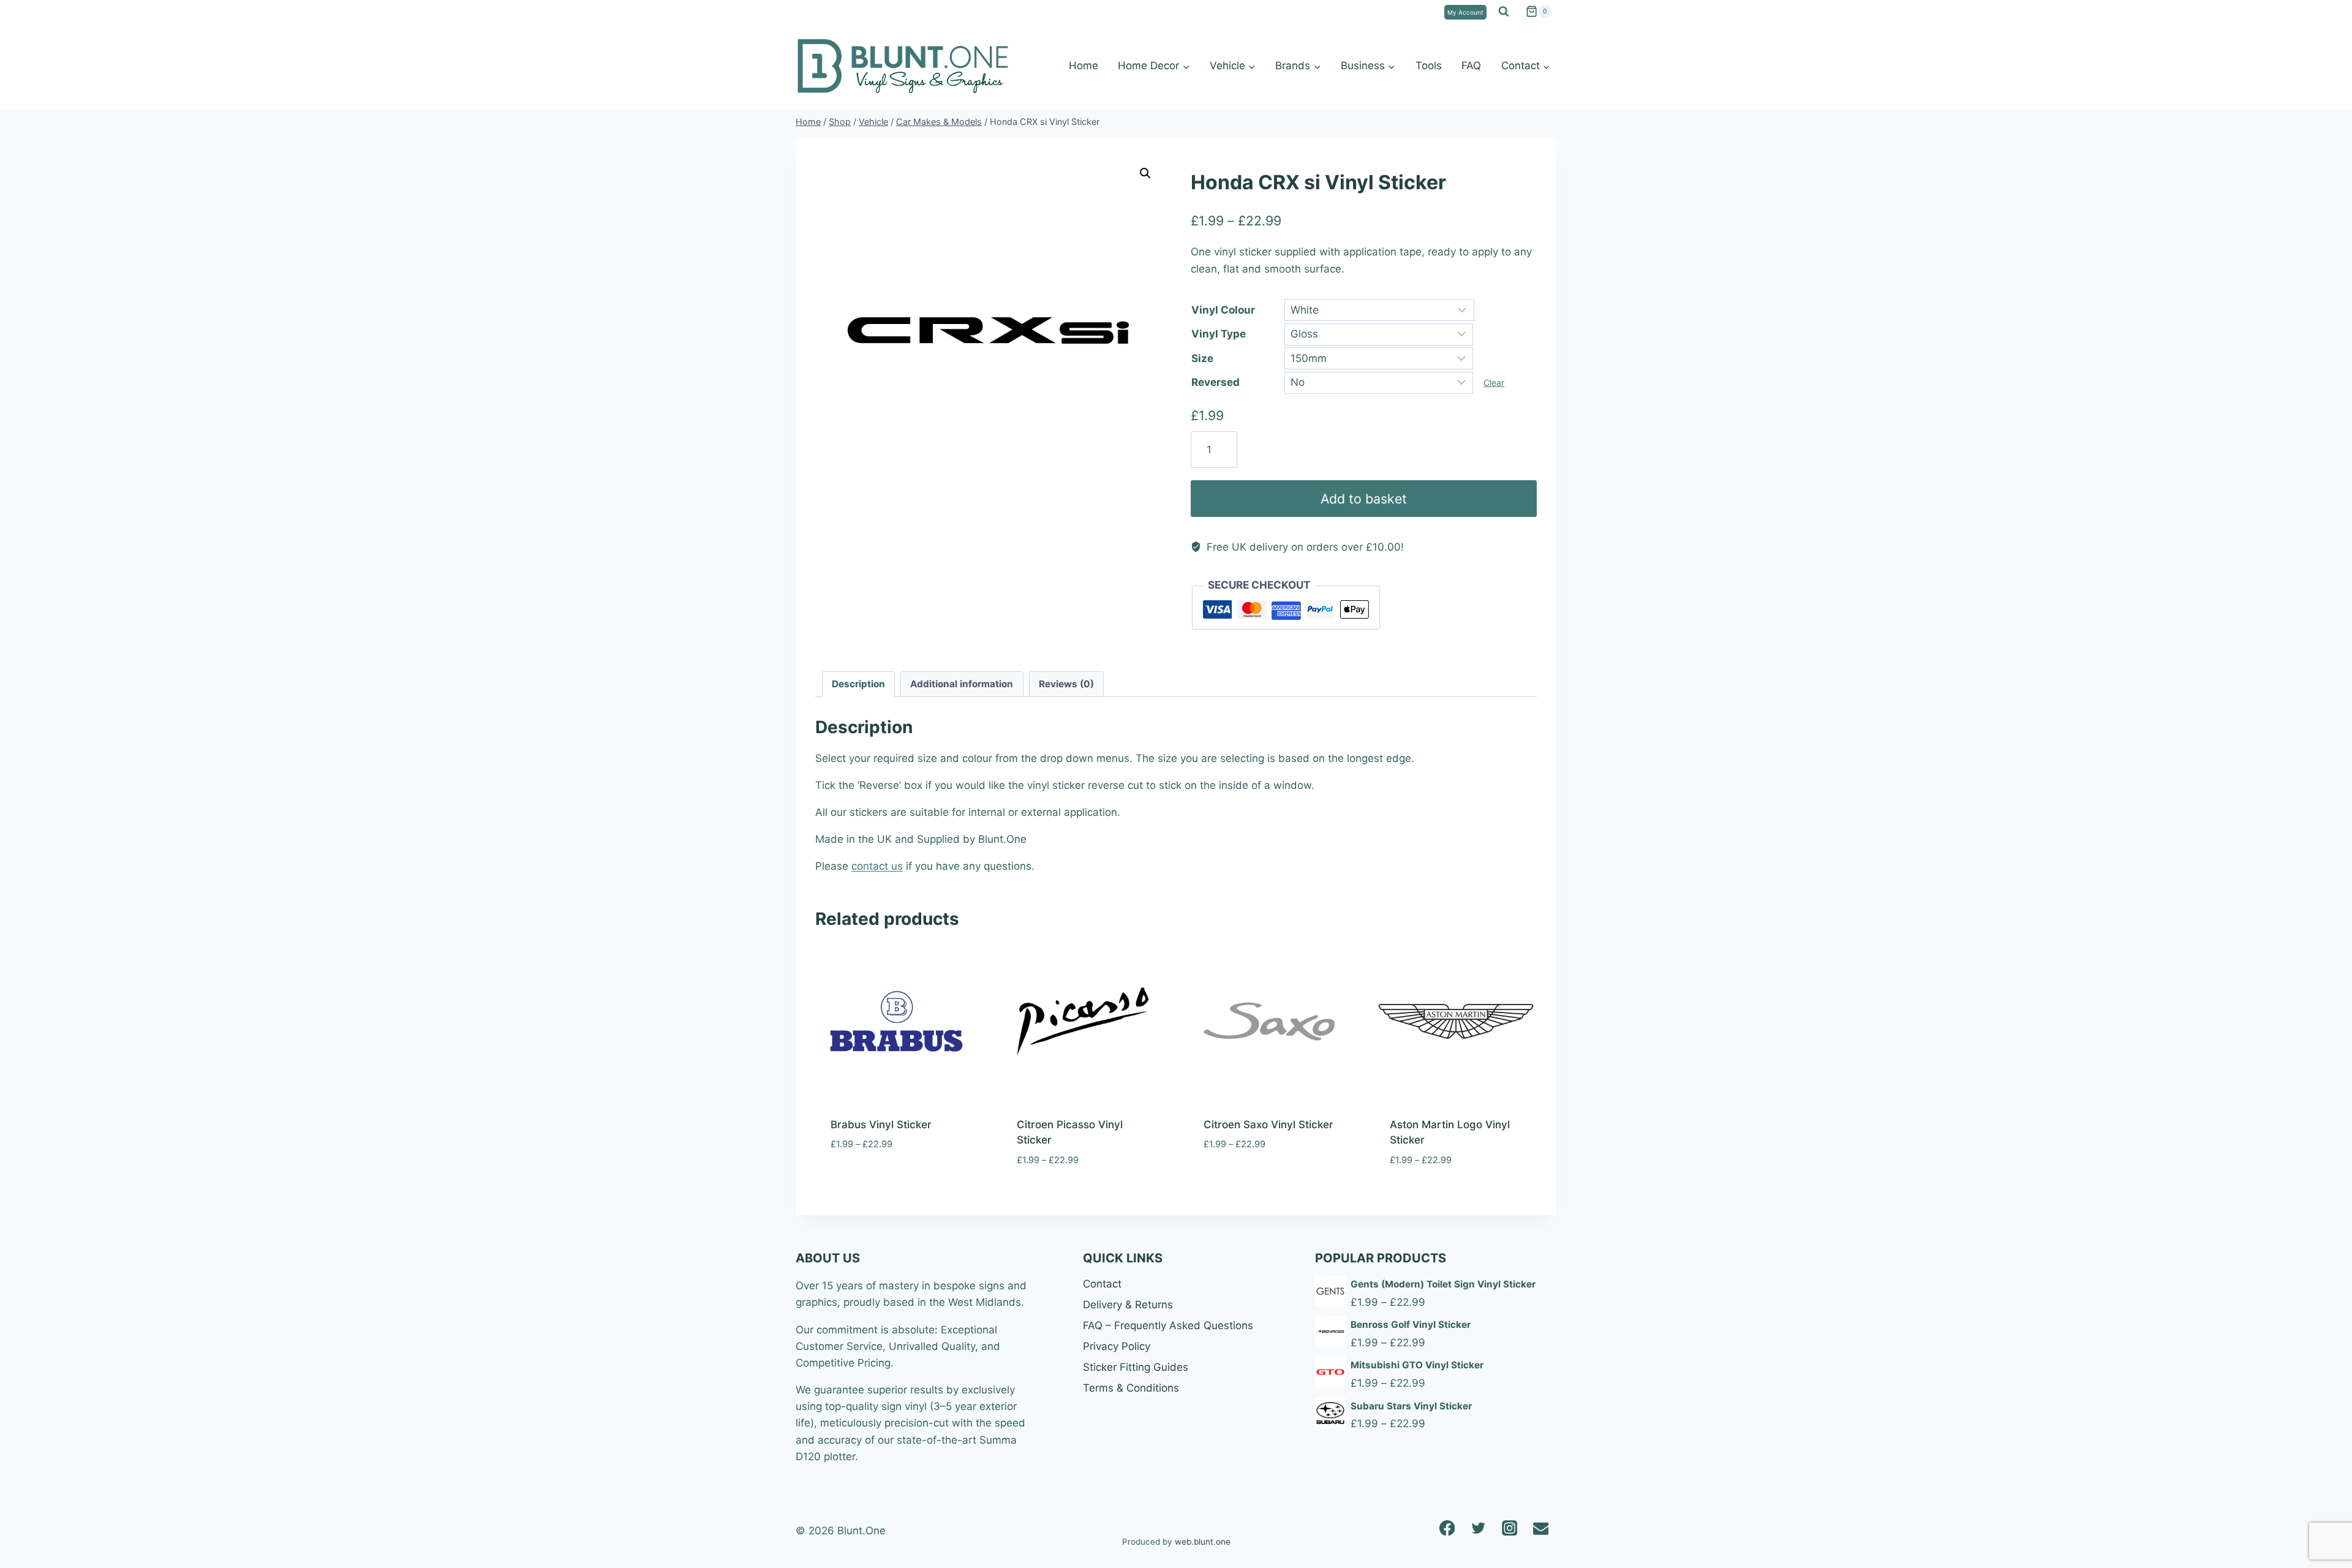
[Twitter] (1478, 1528)
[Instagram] (1510, 1528)
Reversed (1216, 382)
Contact (1102, 1284)
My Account (1465, 12)
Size (1202, 358)
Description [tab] (858, 684)
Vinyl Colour (1223, 310)
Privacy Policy (1117, 1346)
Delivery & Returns (1128, 1305)
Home (1084, 66)
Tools (1429, 66)
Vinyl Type (1219, 334)
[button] (1145, 173)
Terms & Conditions (1131, 1388)
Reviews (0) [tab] (1066, 684)
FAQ (1471, 66)
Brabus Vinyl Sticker (881, 1125)
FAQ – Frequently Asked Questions (1168, 1325)
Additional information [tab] (962, 684)
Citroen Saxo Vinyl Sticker (1268, 1125)
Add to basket (1364, 499)
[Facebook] (1447, 1528)
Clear (1494, 383)
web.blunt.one (1203, 1542)
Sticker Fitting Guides (1136, 1367)
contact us (877, 866)
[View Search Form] (1504, 12)
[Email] (1541, 1528)
